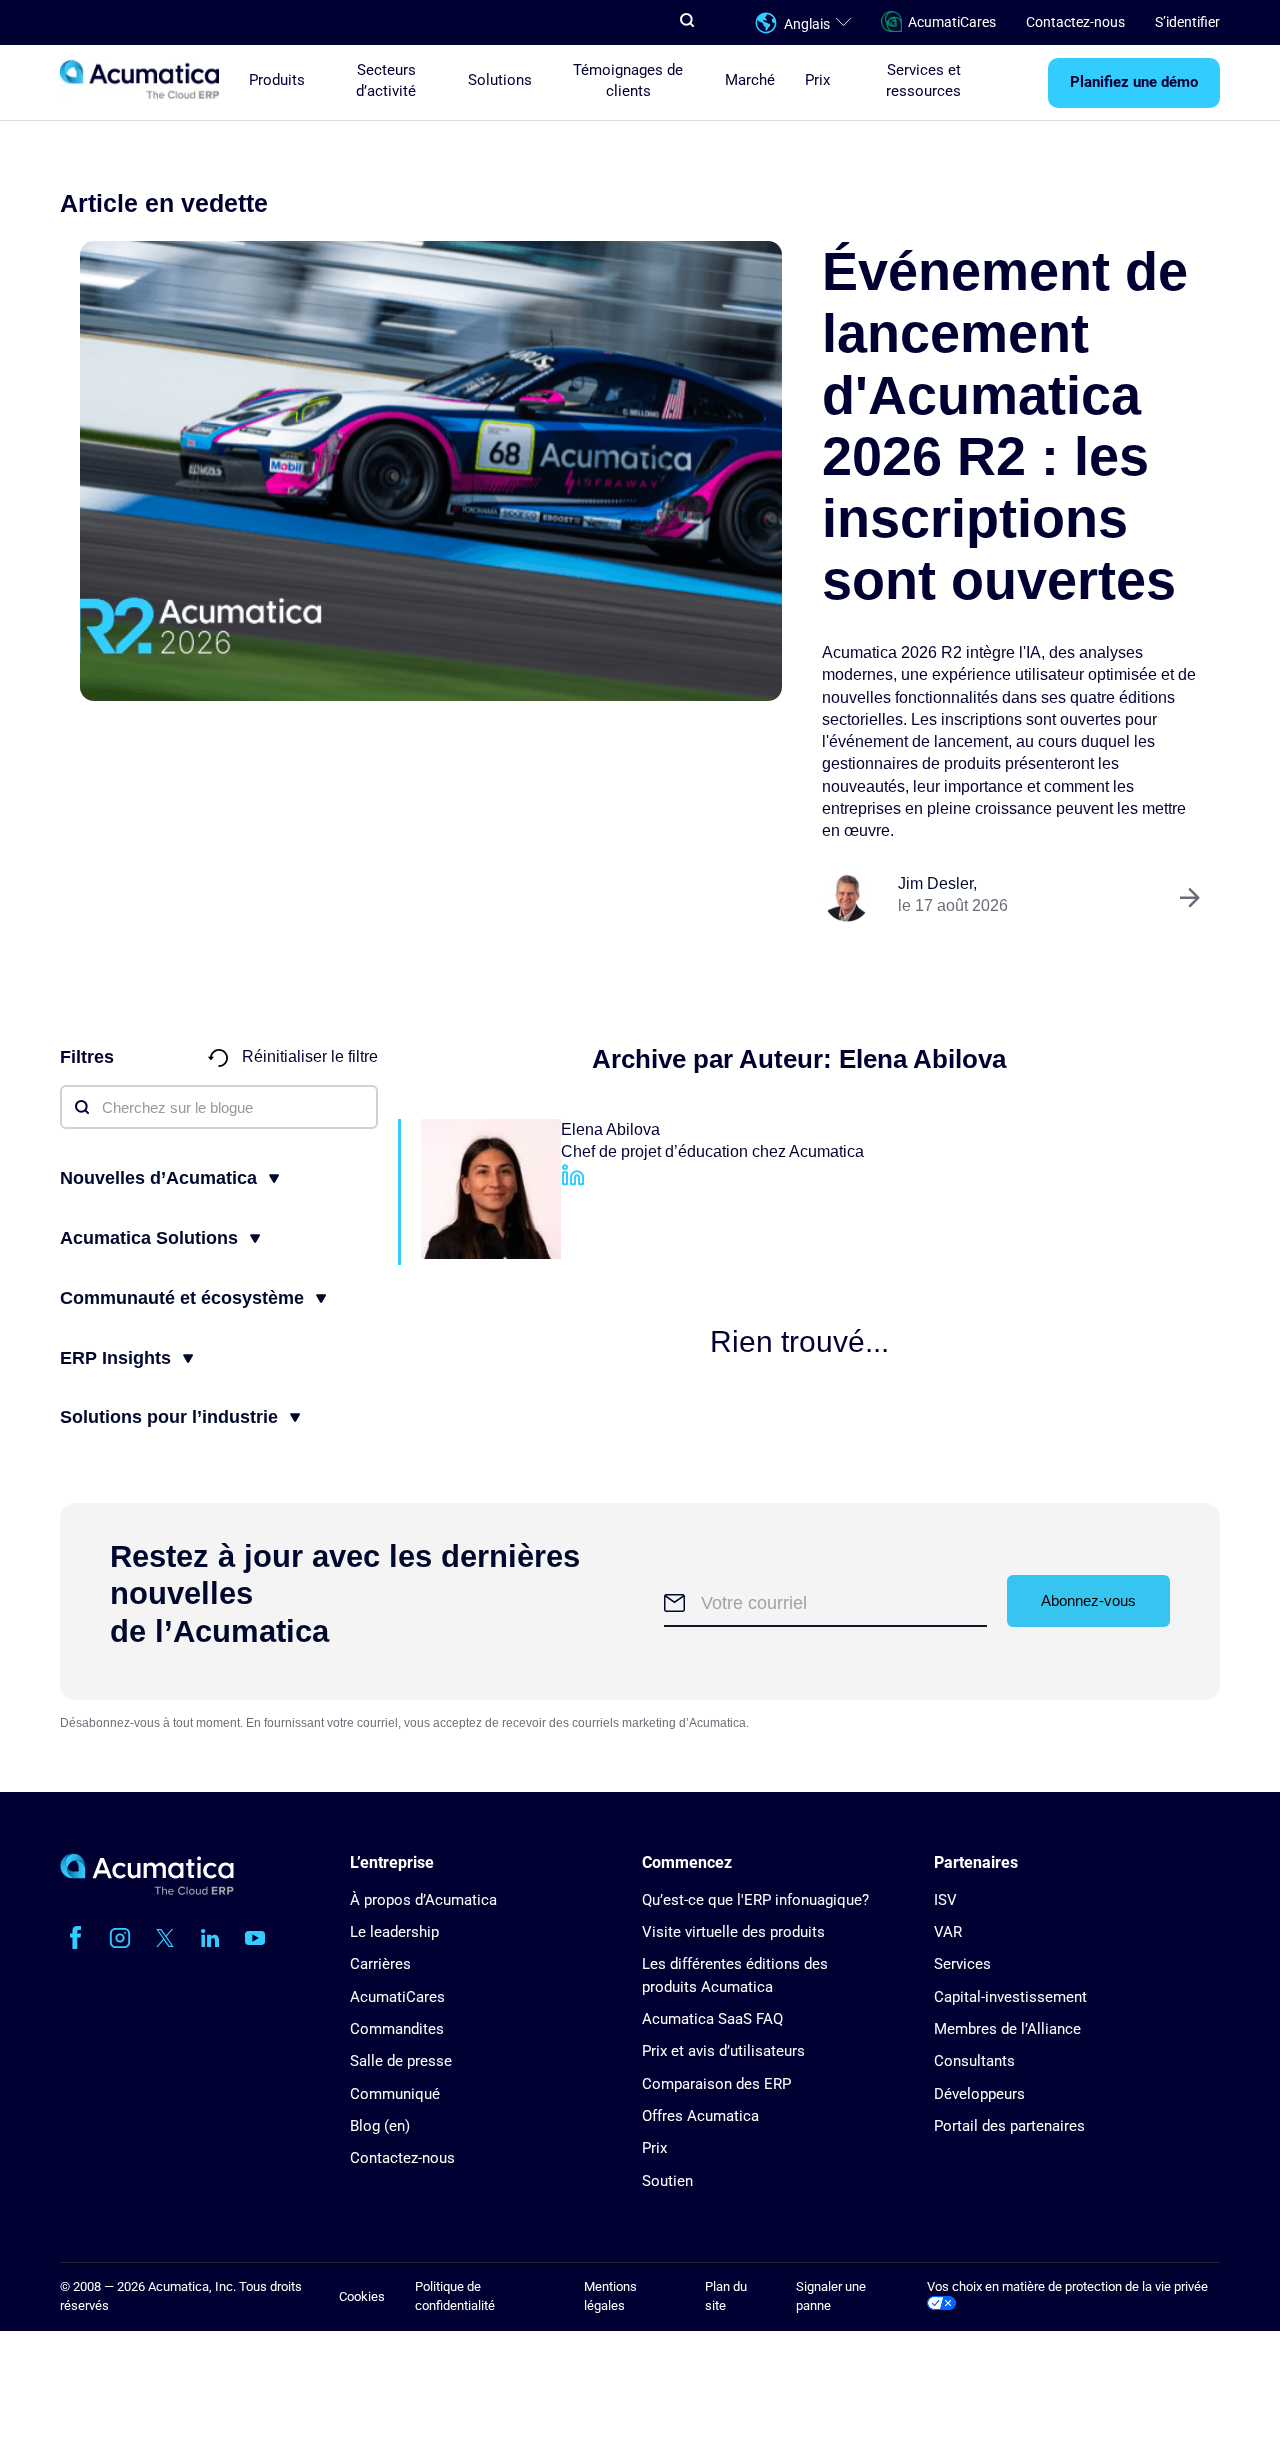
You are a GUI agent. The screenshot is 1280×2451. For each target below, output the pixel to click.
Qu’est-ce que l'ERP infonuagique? (755, 1900)
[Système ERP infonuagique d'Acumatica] (147, 1890)
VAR (948, 1932)
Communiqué (395, 2094)
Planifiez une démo (1134, 83)
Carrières (380, 1964)
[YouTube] (255, 1938)
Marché (750, 81)
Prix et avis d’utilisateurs (723, 2051)
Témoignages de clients (628, 80)
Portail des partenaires (1009, 2126)
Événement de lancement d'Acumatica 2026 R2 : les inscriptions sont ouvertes (1005, 425)
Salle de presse (401, 2061)
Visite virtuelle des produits (733, 1932)
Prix (817, 81)
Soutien (667, 2181)
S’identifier (1187, 22)
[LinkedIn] (573, 1182)
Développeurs (979, 2094)
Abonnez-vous (1088, 1600)
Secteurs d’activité (386, 80)
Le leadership (394, 1932)
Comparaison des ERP (716, 2084)
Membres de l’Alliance (1007, 2029)
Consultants (974, 2061)
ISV (945, 1900)
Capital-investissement (1010, 1997)
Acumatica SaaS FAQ (712, 2019)
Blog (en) (380, 2126)
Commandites (397, 2029)
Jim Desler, (937, 883)
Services (962, 1964)
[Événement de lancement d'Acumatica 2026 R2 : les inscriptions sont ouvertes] (431, 471)
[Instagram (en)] (120, 1938)
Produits (277, 81)
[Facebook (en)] (75, 1938)
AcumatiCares (952, 22)
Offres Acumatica (700, 2116)
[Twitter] (165, 1938)
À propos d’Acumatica (423, 1900)
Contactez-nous (1075, 22)
